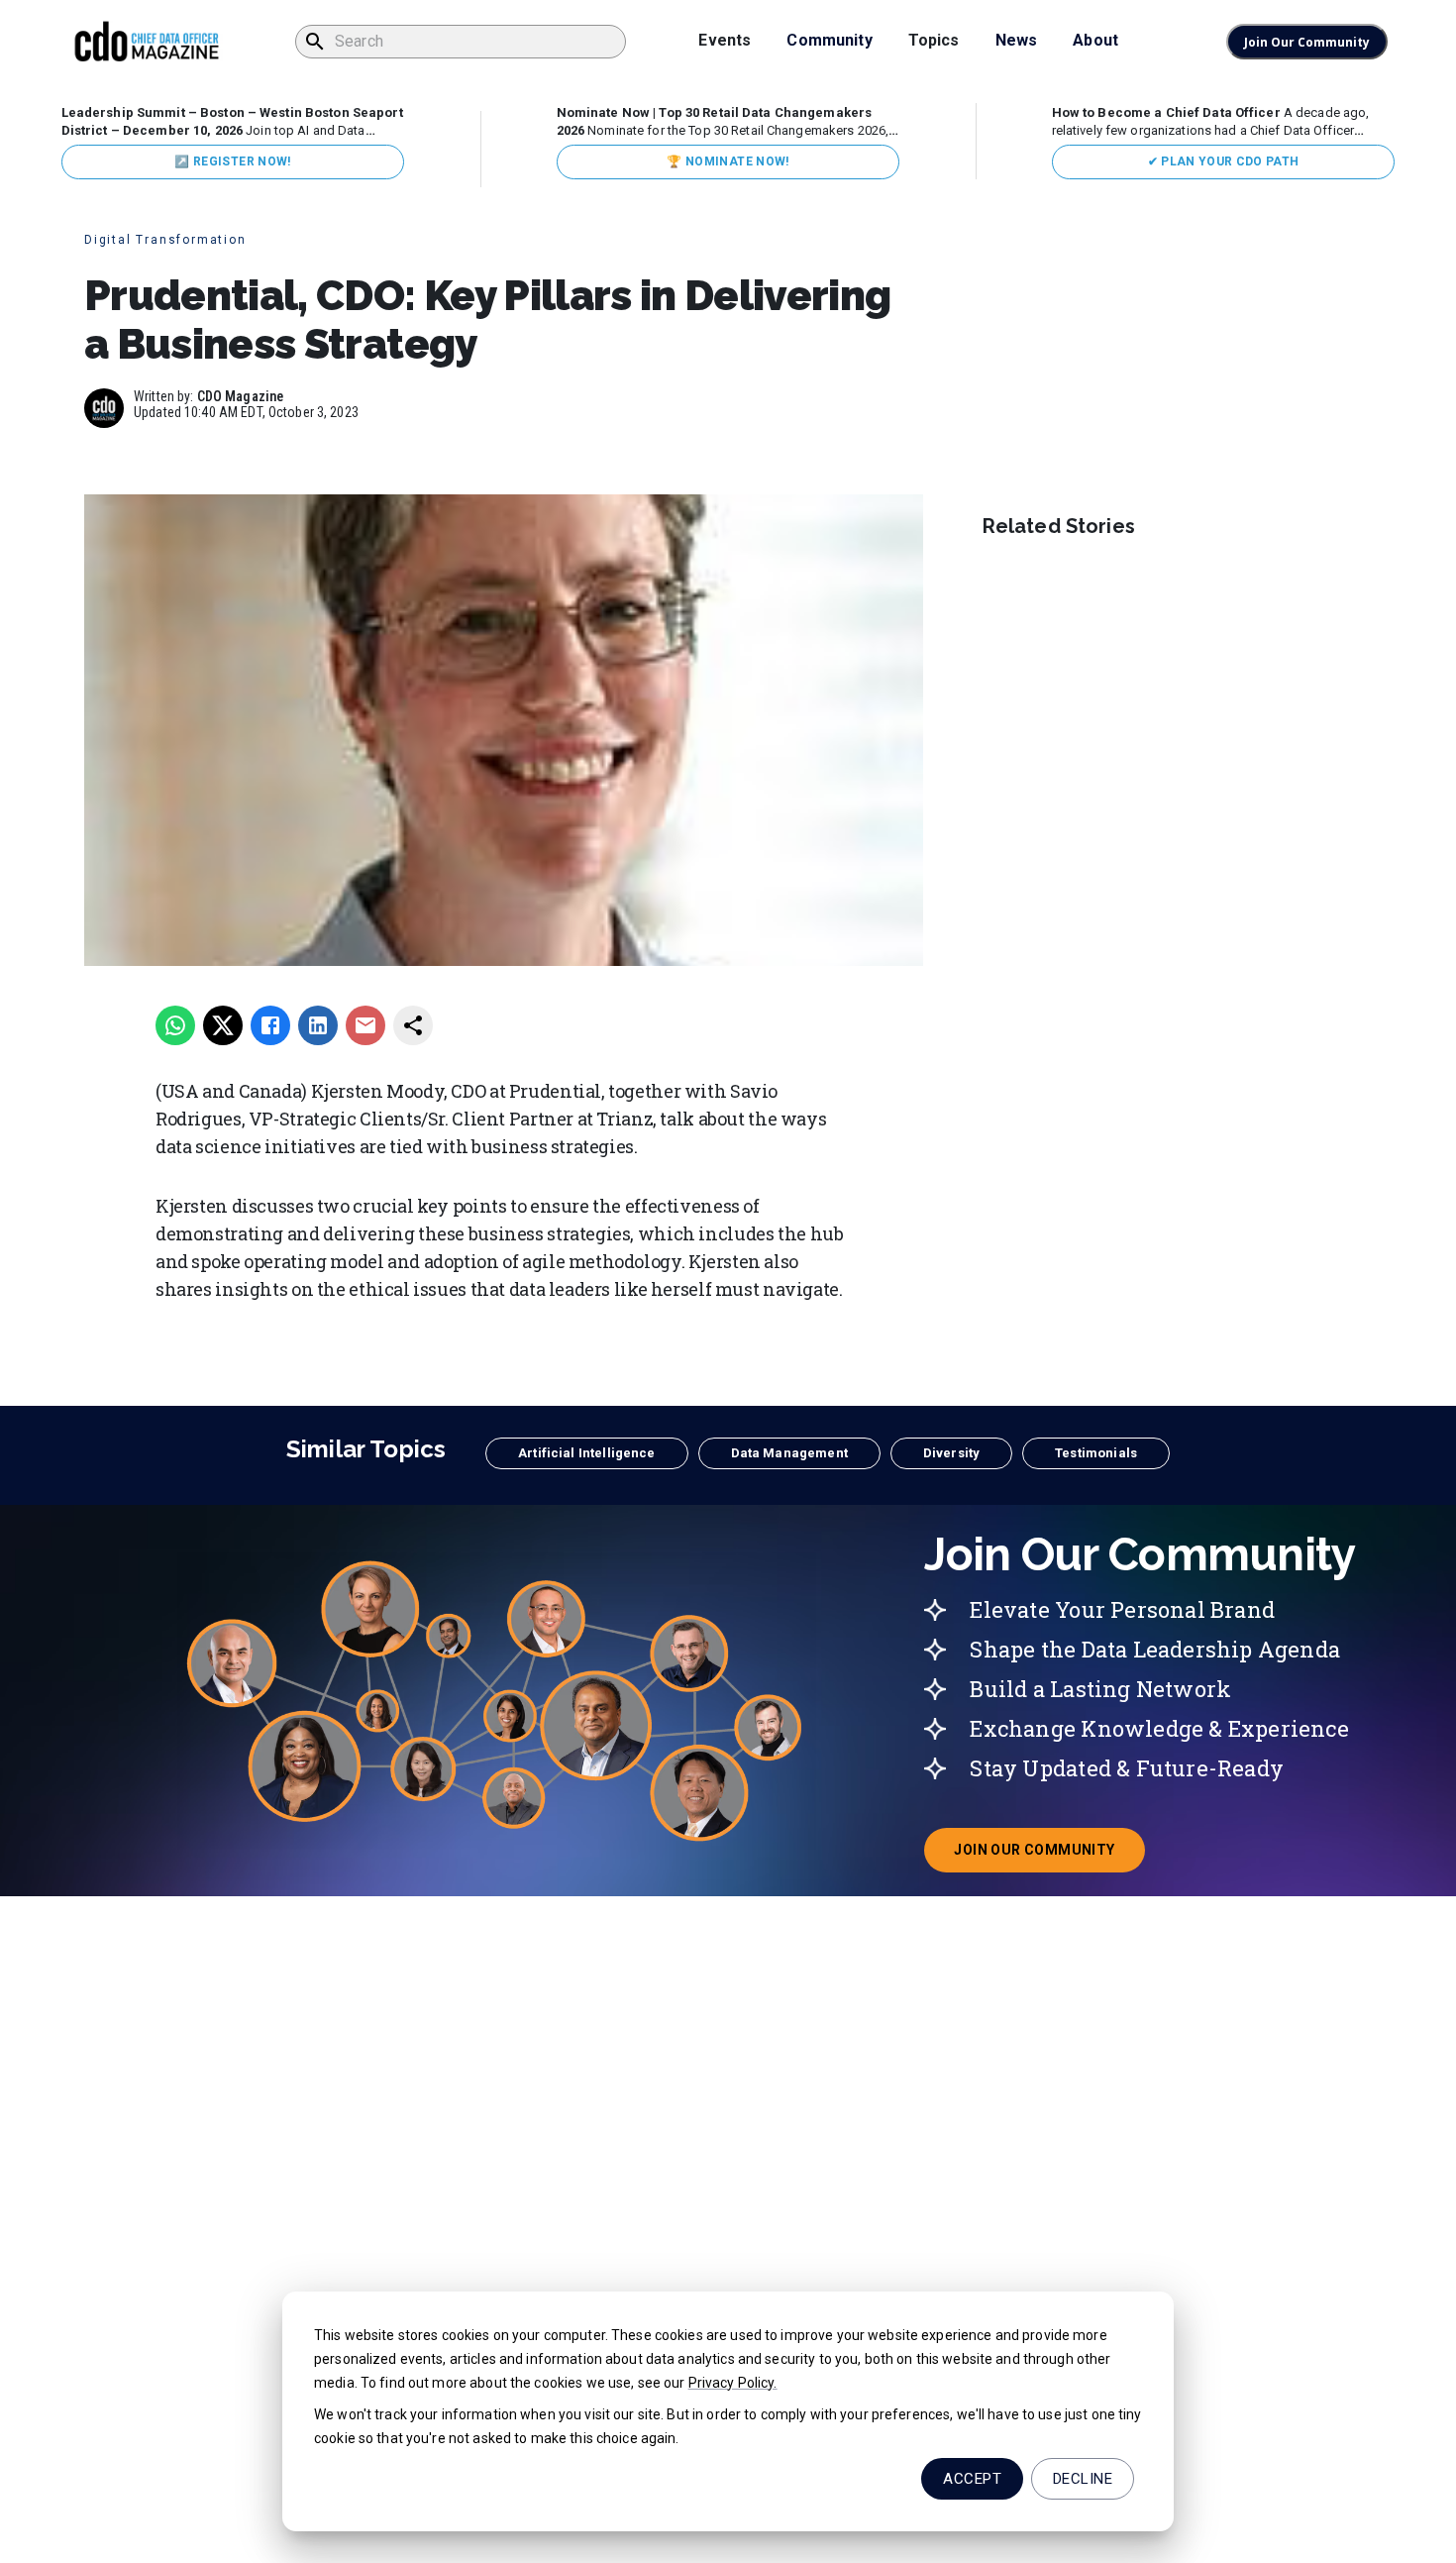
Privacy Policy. (733, 2383)
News (1017, 40)
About (1095, 40)
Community (829, 40)
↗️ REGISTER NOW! (232, 161)
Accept (972, 2479)
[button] (586, 1453)
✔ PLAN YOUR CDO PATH (1224, 161)
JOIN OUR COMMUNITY (1049, 1856)
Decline (1083, 2479)
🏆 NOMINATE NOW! (728, 161)
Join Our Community (1307, 42)
